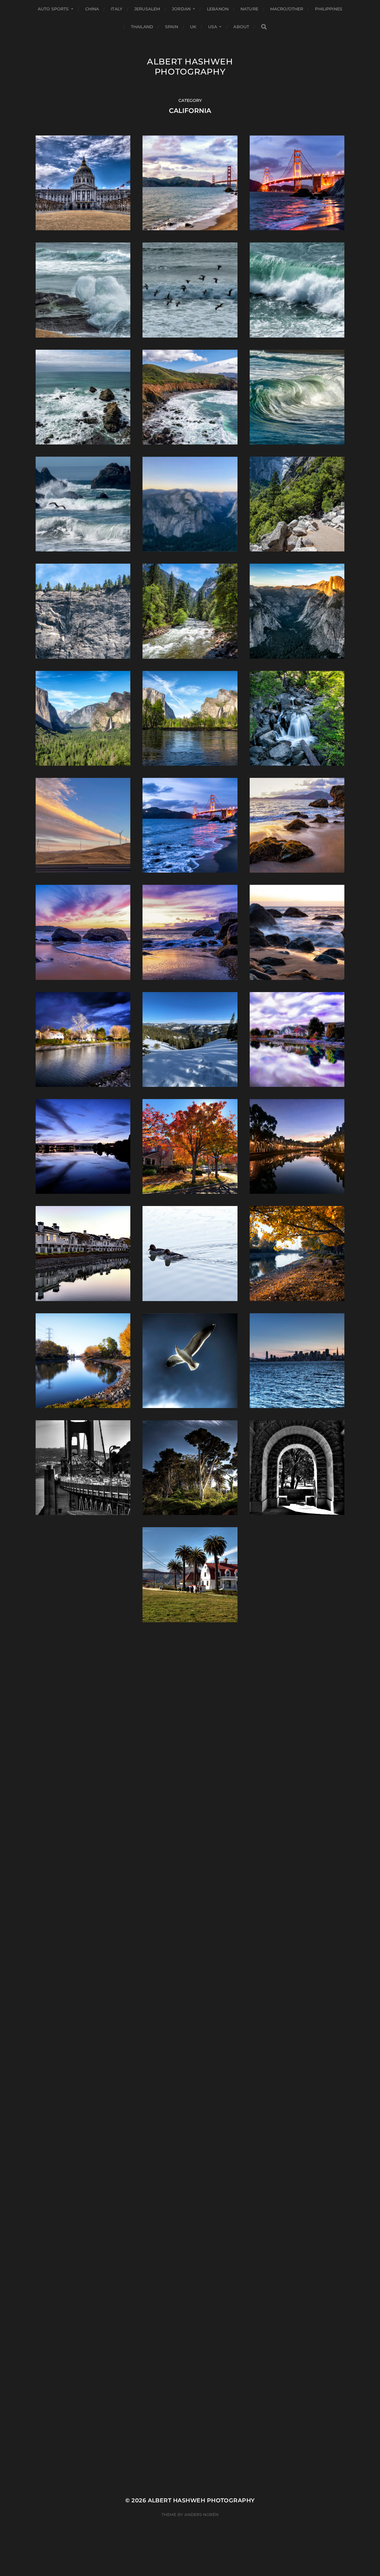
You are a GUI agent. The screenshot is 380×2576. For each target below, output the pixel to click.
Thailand (142, 27)
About (241, 27)
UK (193, 27)
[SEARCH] (264, 27)
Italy (117, 9)
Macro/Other (287, 9)
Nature (249, 9)
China (92, 9)
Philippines (329, 9)
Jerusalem (147, 9)
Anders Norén (201, 2514)
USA (213, 27)
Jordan (181, 9)
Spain (172, 27)
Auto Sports (53, 9)
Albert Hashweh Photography (190, 67)
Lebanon (218, 9)
